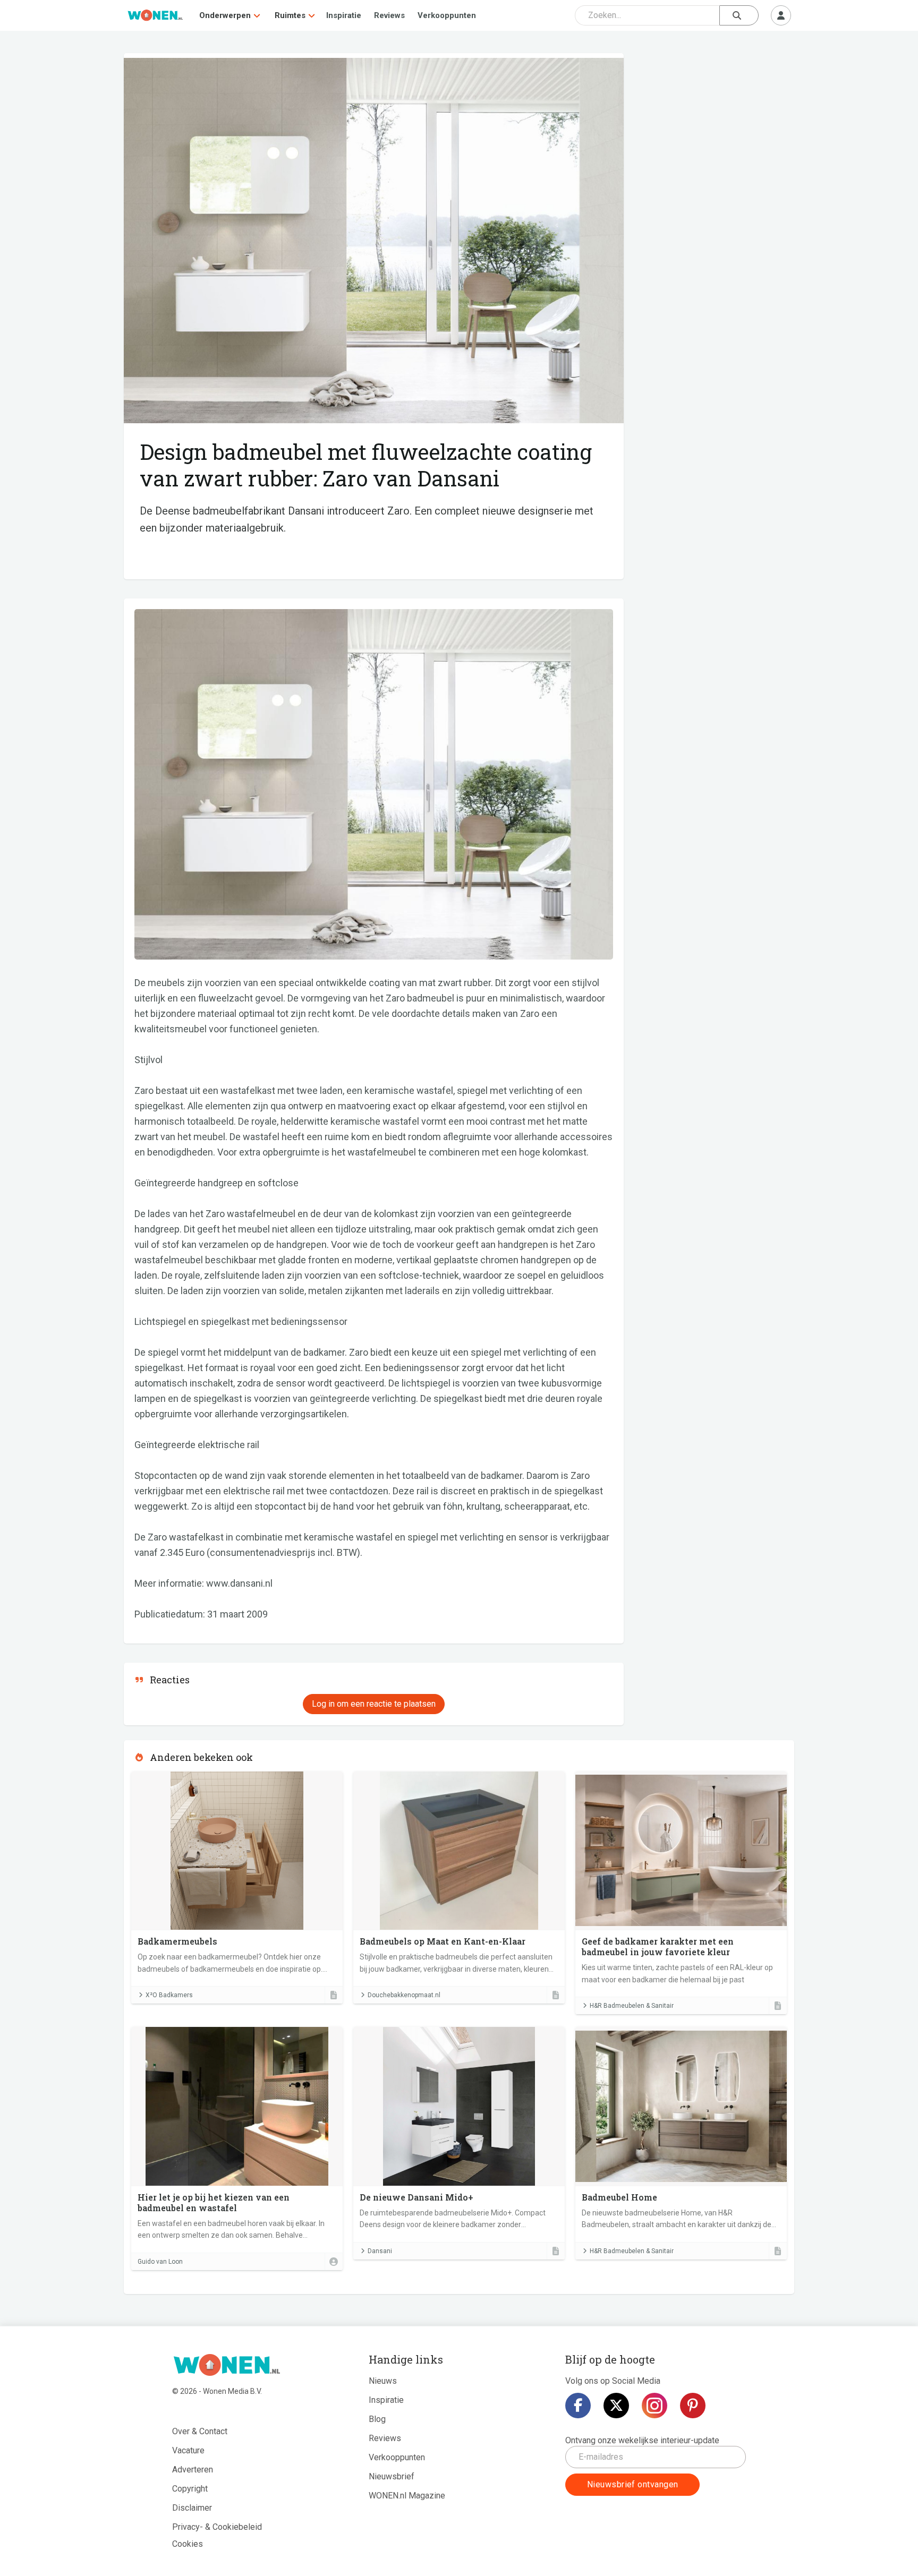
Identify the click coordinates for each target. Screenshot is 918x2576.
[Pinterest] (693, 2406)
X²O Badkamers (169, 1995)
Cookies (188, 2544)
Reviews (389, 15)
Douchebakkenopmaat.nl (404, 1995)
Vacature (188, 2450)
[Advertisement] (715, 130)
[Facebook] (578, 2406)
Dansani (380, 2251)
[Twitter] (616, 2406)
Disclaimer (192, 2508)
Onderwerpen (225, 15)
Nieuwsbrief (392, 2476)
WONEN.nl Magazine (407, 2496)
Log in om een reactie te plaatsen (374, 1704)
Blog (377, 2419)
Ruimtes (290, 15)
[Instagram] (654, 2406)
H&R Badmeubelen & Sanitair (632, 2006)
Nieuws (383, 2381)
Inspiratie (344, 15)
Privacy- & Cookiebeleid (217, 2527)
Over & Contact (200, 2431)
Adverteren (193, 2470)
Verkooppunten (447, 15)
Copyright (190, 2489)
